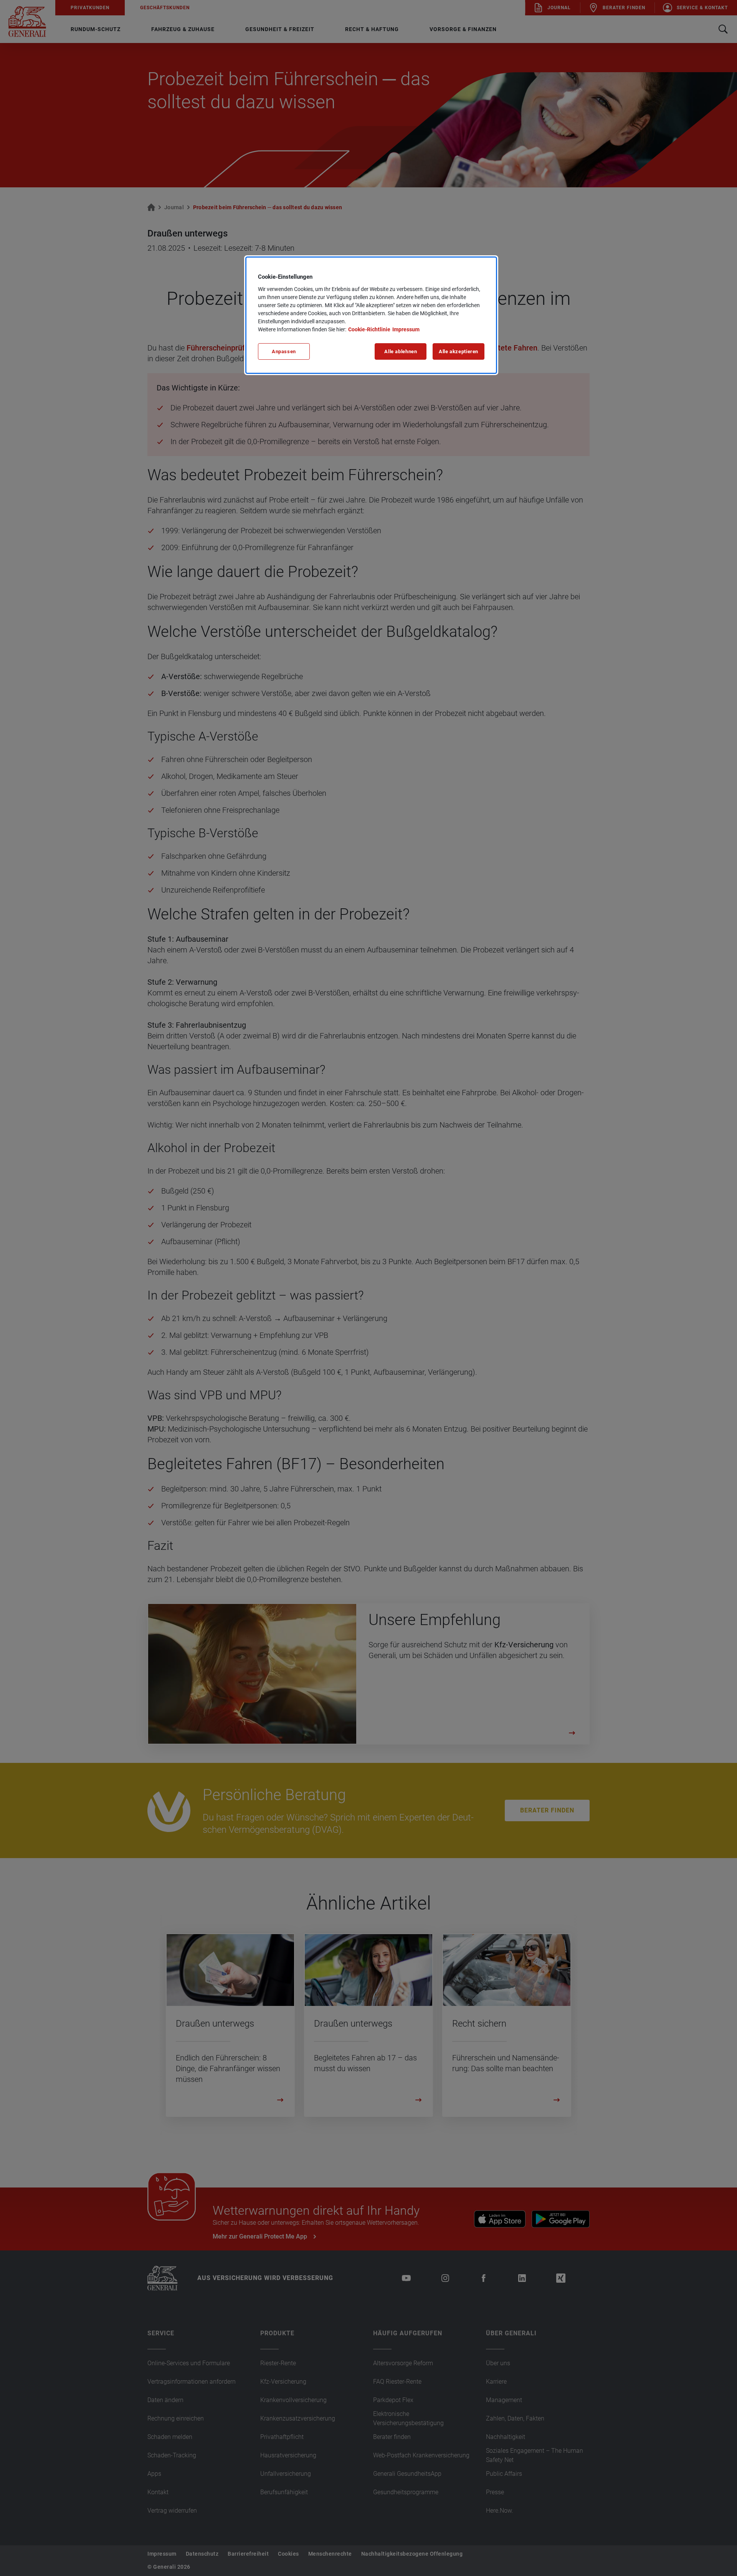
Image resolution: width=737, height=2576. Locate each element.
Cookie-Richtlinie (369, 329)
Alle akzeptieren (459, 351)
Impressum (406, 329)
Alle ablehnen (401, 351)
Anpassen (284, 351)
